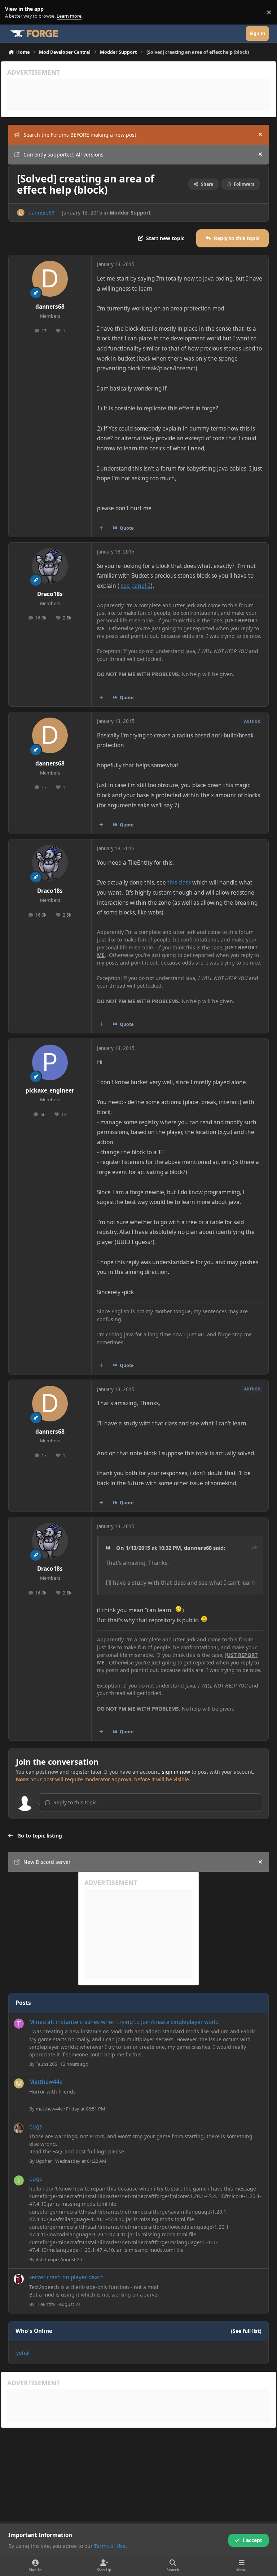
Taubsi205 (46, 2064)
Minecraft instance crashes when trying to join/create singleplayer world (124, 2022)
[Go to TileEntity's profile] (19, 2279)
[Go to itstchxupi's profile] (19, 2180)
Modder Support (130, 213)
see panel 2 (136, 586)
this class (179, 883)
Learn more (14, 12)
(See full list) (246, 2331)
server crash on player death (67, 2277)
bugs (36, 2127)
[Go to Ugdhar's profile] (19, 2128)
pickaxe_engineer (50, 1091)
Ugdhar (44, 2161)
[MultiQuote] (101, 528)
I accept (252, 2540)
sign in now (176, 1772)
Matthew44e (46, 2082)
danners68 (41, 213)
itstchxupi (46, 2259)
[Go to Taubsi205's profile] (19, 2024)
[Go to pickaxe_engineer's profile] (50, 1062)
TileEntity (46, 2304)
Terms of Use (110, 2546)
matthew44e (49, 2109)
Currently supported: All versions (63, 155)
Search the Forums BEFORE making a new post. (81, 135)
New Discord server (47, 1862)
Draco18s (50, 594)
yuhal (23, 2353)
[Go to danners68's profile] (21, 213)
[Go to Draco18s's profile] (50, 566)
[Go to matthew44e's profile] (19, 2083)
